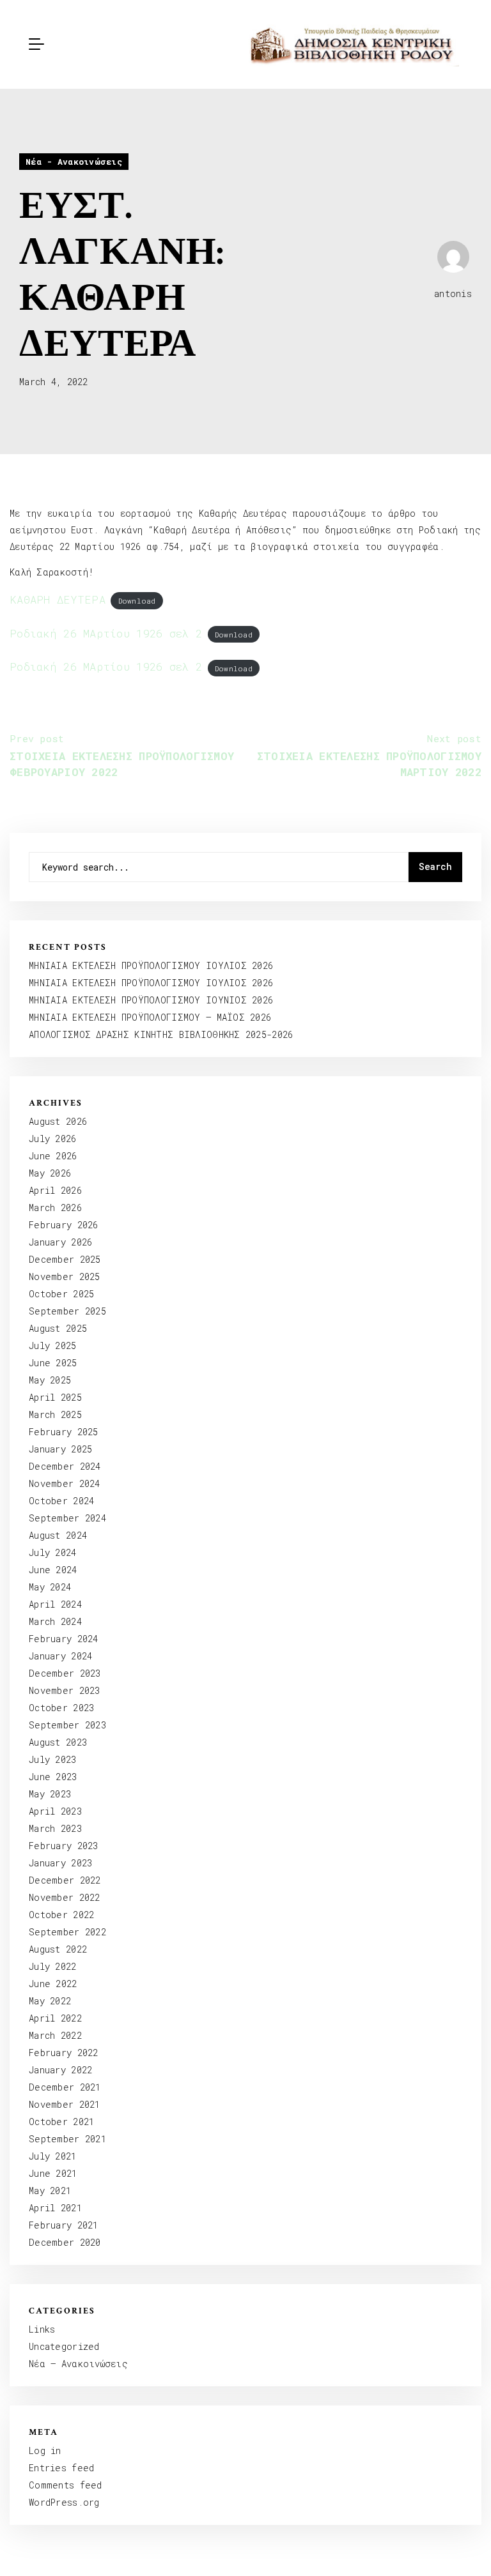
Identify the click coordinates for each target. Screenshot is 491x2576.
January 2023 (60, 1863)
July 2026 (53, 1139)
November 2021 (65, 2104)
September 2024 (67, 1518)
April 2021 (55, 2208)
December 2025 (65, 1259)
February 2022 (64, 2053)
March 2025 (55, 1414)
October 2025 (61, 1294)
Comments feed (66, 2485)
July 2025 (53, 1345)
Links (42, 2329)
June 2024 (53, 1570)
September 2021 (67, 2139)
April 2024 (55, 1604)
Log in (45, 2450)
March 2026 (55, 1208)
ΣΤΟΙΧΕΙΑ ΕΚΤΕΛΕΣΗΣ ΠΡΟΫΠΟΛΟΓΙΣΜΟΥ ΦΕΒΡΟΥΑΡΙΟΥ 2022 (122, 756)
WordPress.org (64, 2502)
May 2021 (50, 2191)
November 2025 (65, 1277)
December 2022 (65, 1880)
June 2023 (53, 1777)
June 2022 (53, 1984)
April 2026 (55, 1190)
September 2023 (67, 1725)
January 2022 (60, 2070)
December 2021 (65, 2087)
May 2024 (50, 1587)
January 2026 (60, 1242)
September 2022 (67, 1932)
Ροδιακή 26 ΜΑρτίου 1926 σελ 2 (106, 633)
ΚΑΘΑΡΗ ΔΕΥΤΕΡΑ (58, 599)
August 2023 (58, 1742)
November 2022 (65, 1897)
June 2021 (53, 2173)
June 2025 (53, 1363)
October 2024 (61, 1501)
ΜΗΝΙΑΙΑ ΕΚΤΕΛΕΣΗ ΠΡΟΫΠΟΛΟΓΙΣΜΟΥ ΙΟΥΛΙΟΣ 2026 (151, 965)
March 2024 (55, 1621)
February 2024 (64, 1639)
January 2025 (60, 1449)
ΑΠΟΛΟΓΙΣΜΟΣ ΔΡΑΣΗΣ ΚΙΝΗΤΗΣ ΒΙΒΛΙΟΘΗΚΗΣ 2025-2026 (161, 1034)
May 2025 (50, 1380)
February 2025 (64, 1432)
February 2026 (64, 1225)
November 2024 (65, 1483)
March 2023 (55, 1828)
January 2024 (60, 1656)
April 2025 (55, 1397)
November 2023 (65, 1690)
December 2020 (65, 2242)
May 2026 (50, 1173)
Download (137, 601)
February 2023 (64, 1846)
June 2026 (53, 1156)
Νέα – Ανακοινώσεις (78, 2364)
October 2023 (61, 1708)
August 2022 (58, 1949)
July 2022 (53, 1966)
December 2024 (65, 1466)
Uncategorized (64, 2346)
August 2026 (58, 1121)
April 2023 (55, 1811)
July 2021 (53, 2156)
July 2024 (53, 1552)
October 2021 (61, 2122)
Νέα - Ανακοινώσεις (74, 162)
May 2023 (50, 1794)
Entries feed (61, 2468)
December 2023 (65, 1673)
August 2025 (58, 1328)
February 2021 (64, 2225)
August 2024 (58, 1535)
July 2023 (53, 1759)
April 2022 (55, 2018)
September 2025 (67, 1311)
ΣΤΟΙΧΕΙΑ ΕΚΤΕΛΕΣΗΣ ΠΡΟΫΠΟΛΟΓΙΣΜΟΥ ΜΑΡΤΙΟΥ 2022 (369, 756)
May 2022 (50, 2001)
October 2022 (61, 1915)
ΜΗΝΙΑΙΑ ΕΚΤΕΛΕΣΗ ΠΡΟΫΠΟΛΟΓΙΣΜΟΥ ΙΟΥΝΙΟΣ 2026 (151, 1000)
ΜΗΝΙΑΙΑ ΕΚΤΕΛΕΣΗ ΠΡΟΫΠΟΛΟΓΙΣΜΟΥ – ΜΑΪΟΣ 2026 (150, 1017)
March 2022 (55, 2035)
